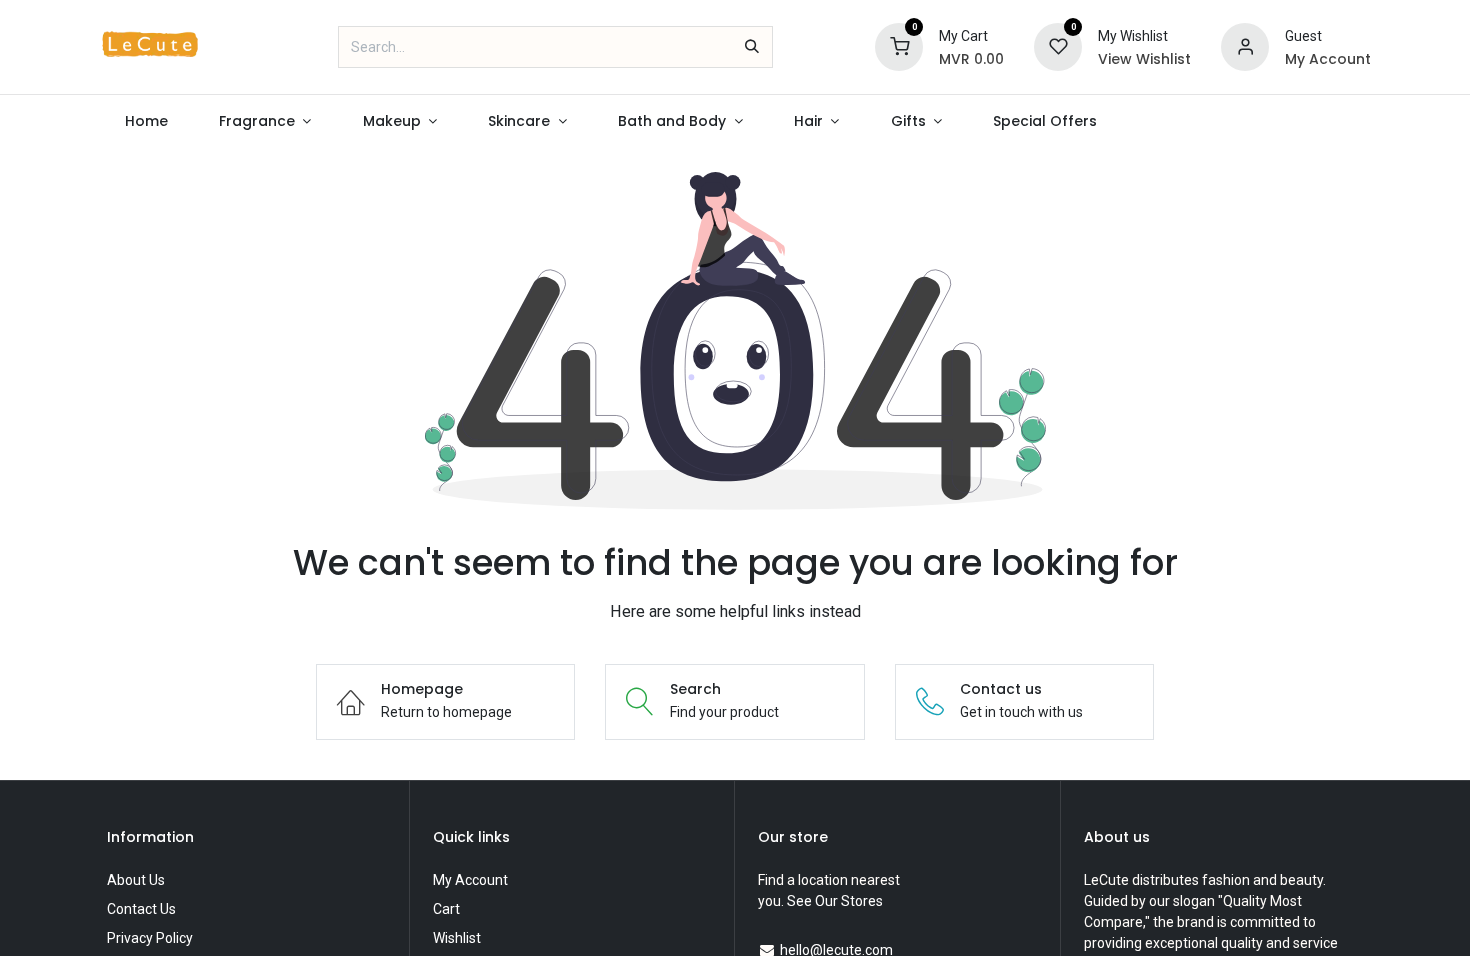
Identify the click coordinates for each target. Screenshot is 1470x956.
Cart (446, 909)
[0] (899, 46)
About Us (136, 880)
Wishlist (457, 938)
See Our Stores (835, 901)
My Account (470, 880)
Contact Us (141, 909)
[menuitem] (146, 121)
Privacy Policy (150, 938)
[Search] (752, 47)
